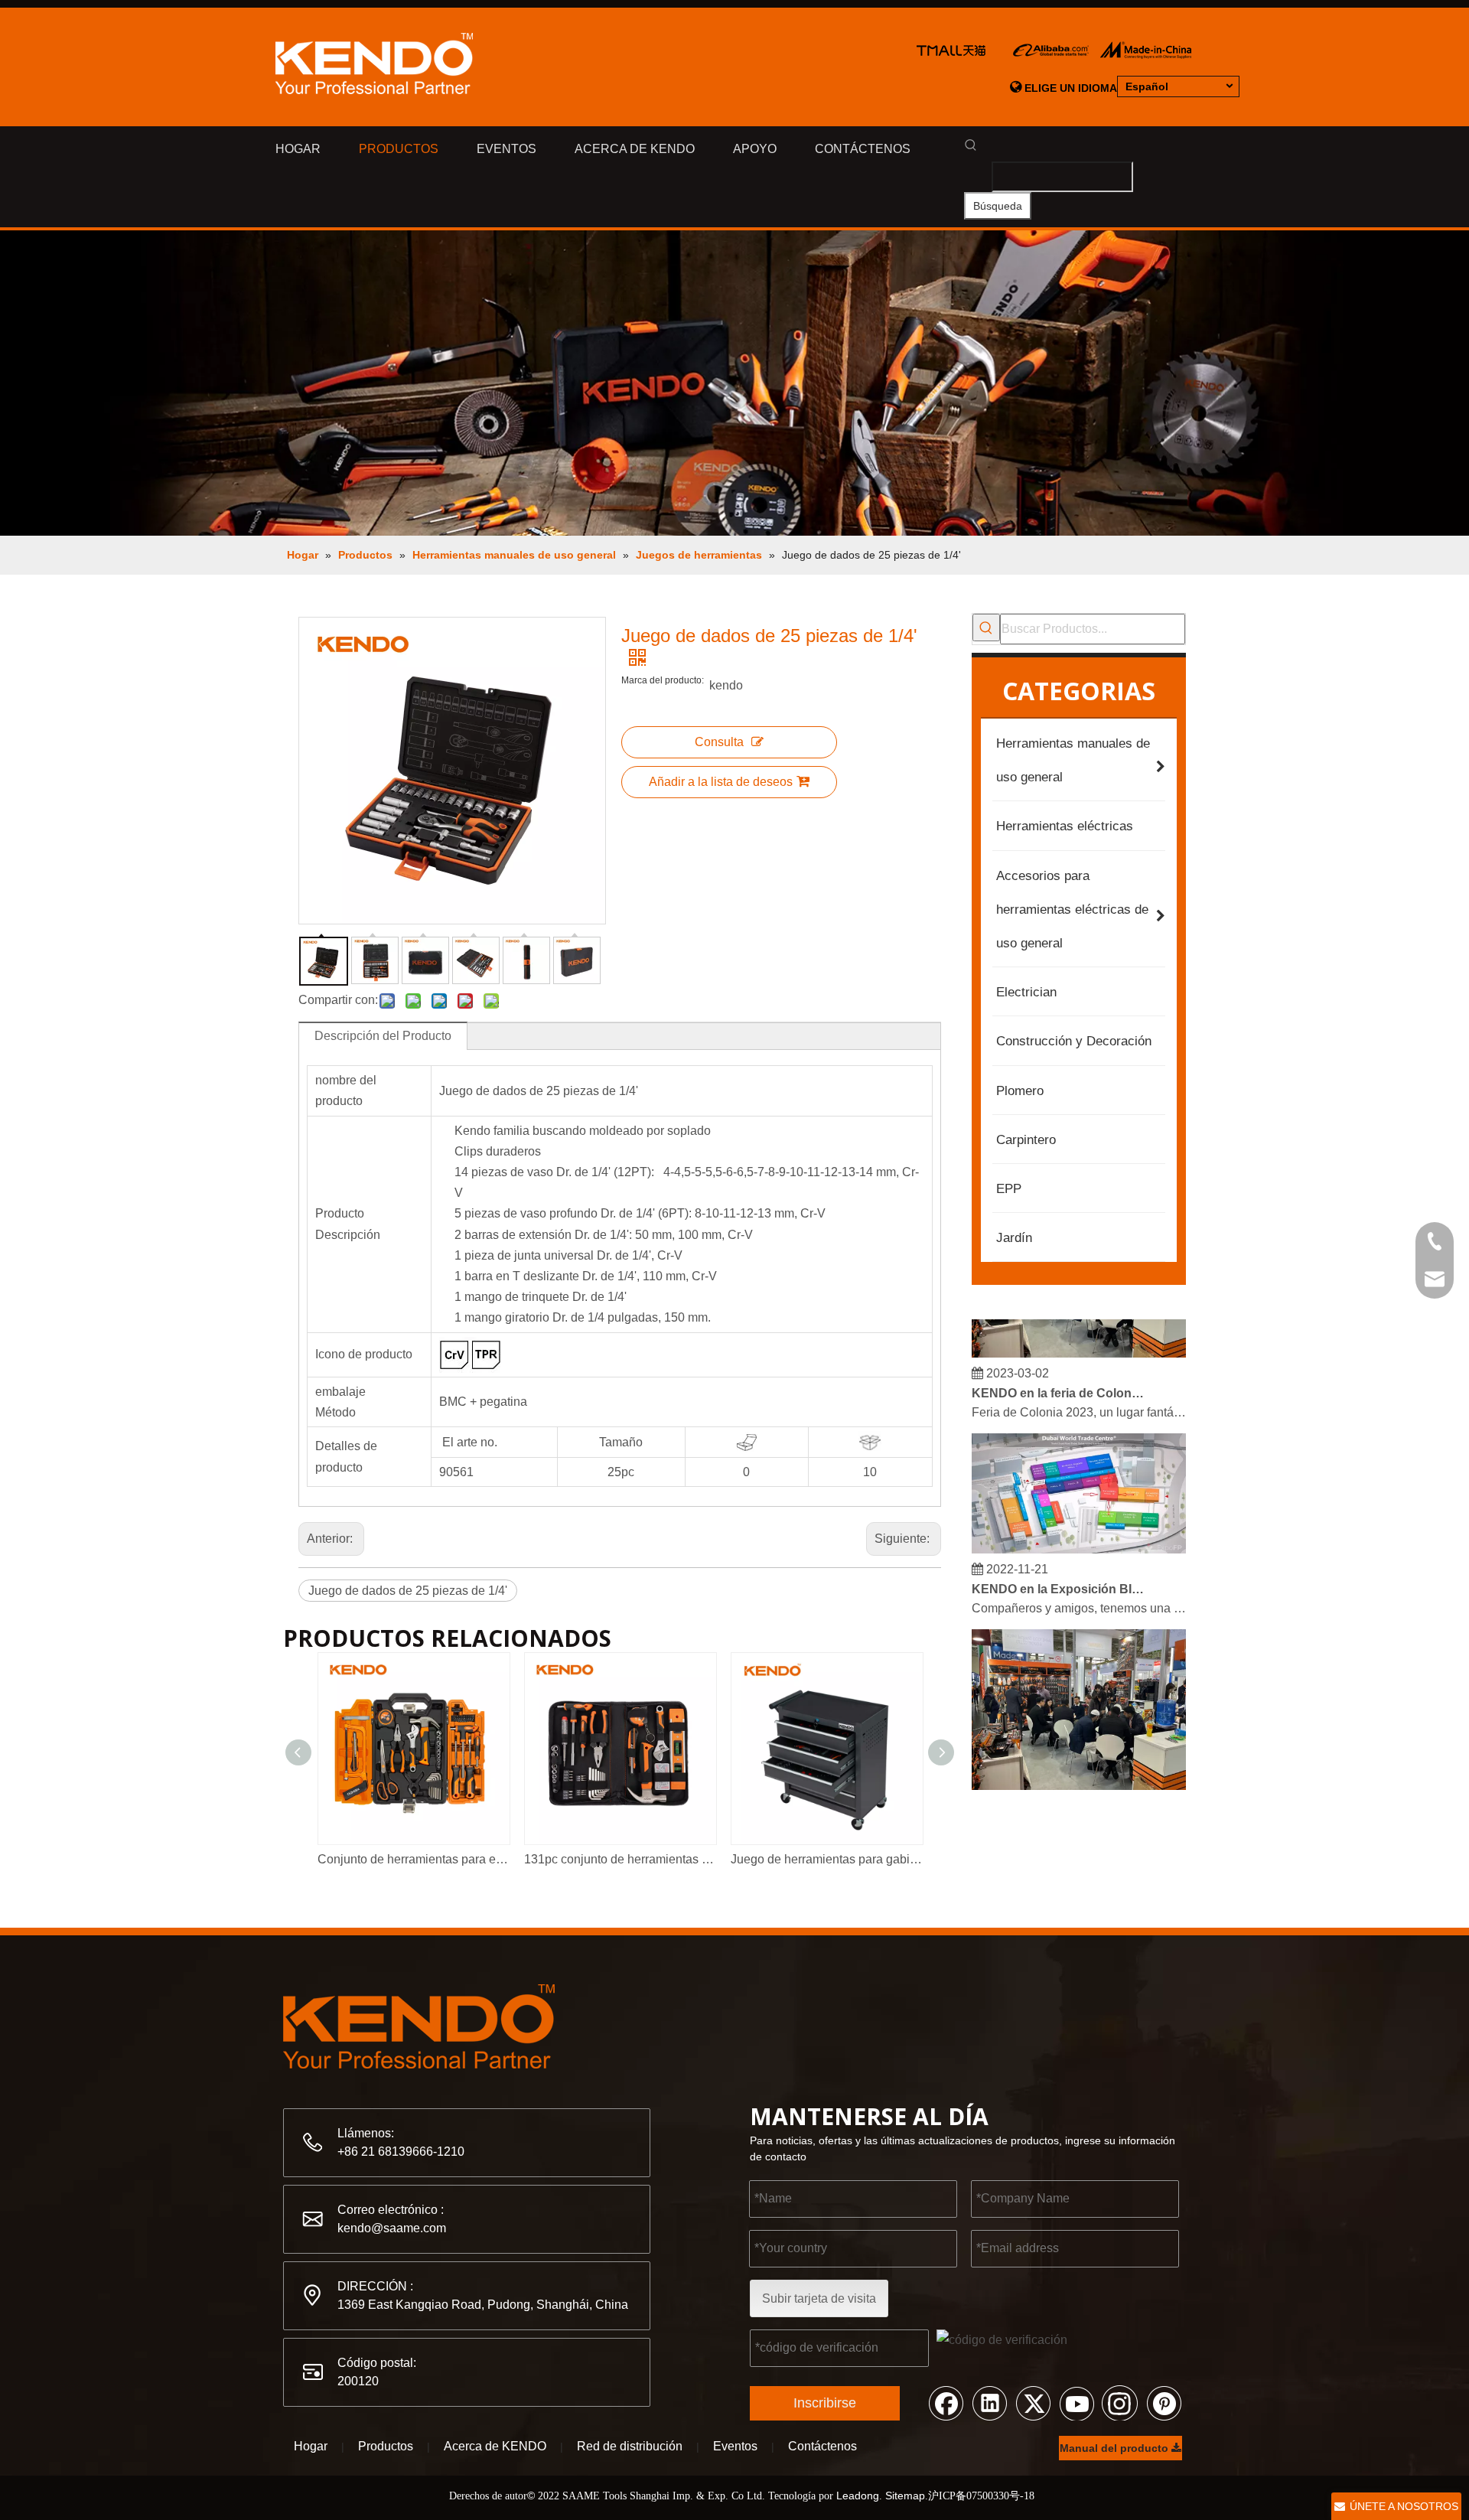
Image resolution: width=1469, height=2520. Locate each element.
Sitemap (905, 2496)
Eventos (735, 2446)
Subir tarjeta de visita (819, 2298)
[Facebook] (946, 2402)
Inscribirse (825, 2403)
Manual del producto (1116, 2448)
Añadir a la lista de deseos (721, 782)
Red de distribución (630, 2446)
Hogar (311, 2446)
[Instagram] (1120, 2402)
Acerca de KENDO (495, 2446)
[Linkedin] (989, 2402)
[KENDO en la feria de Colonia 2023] (1079, 1339)
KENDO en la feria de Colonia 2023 (1058, 1379)
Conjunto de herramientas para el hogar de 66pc (413, 1859)
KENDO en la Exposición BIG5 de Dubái (1058, 1575)
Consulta (719, 742)
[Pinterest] (1164, 2402)
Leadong (858, 2496)
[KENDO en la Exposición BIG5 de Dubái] (1079, 1535)
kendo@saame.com (392, 2228)
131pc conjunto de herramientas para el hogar (620, 1859)
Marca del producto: (663, 680)
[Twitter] (1033, 2402)
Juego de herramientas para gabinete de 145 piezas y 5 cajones (826, 1859)
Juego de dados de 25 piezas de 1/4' (408, 1591)
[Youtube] (1077, 2402)
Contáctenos (822, 2446)
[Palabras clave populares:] (986, 628)
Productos (386, 2446)
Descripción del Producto (383, 1036)
